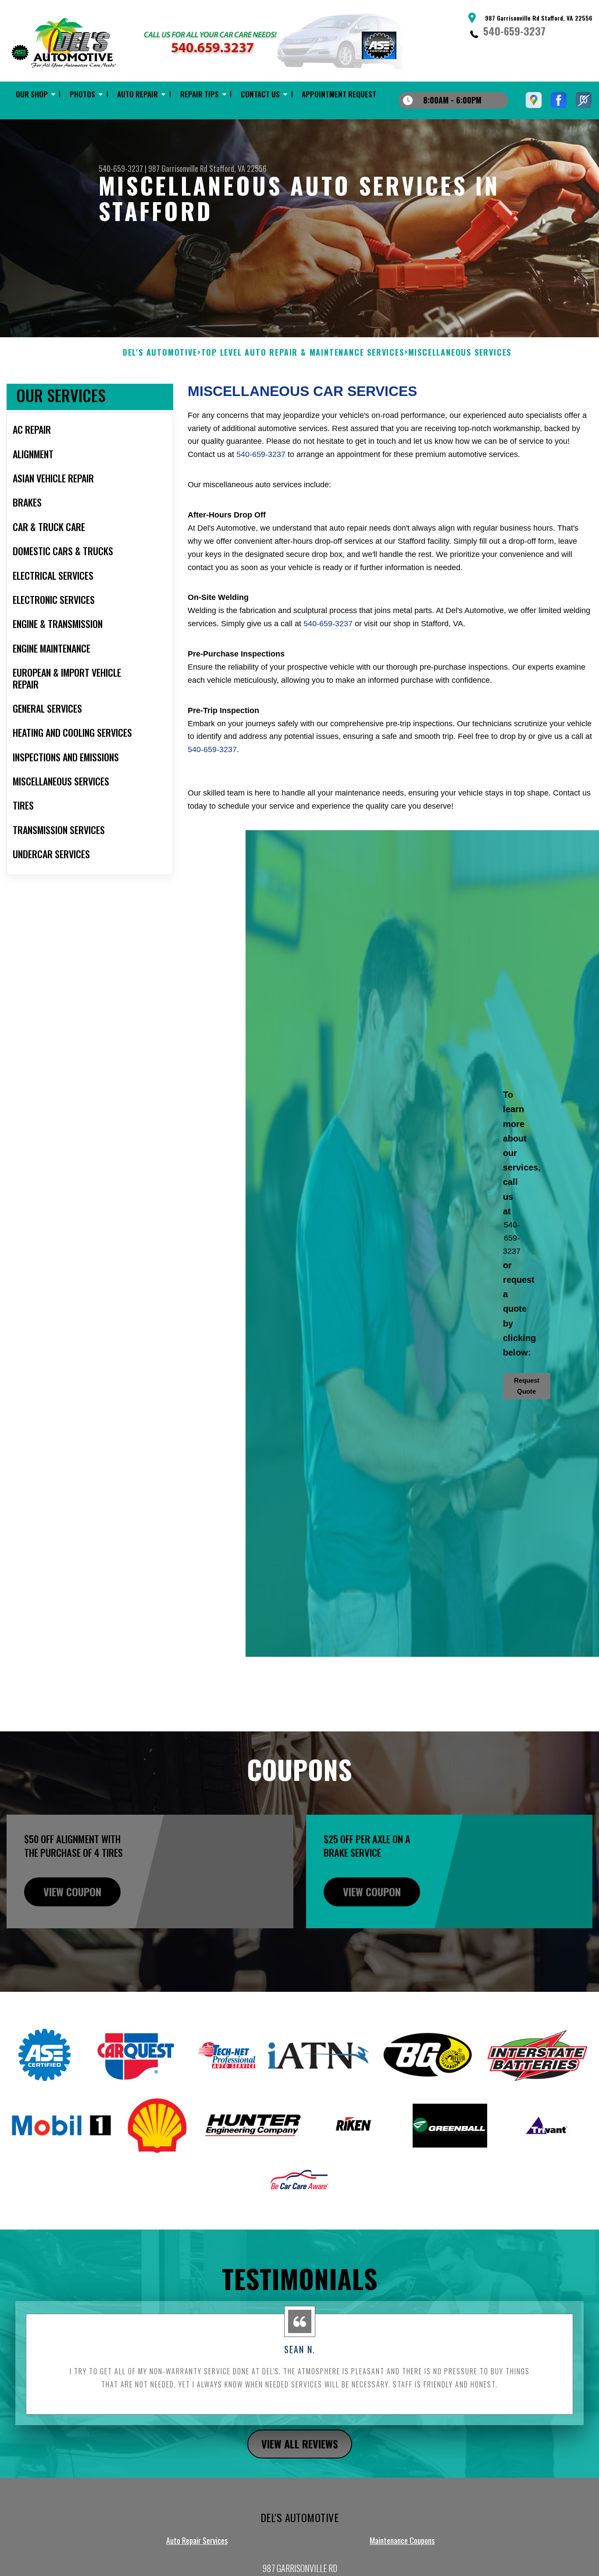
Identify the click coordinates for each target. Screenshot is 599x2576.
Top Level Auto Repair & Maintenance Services (303, 353)
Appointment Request (339, 94)
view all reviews (300, 2444)
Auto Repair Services (197, 2540)
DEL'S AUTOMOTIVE (160, 353)
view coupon (72, 1891)
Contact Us (260, 94)
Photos (82, 94)
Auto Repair (137, 94)
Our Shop (32, 94)
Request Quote (527, 1386)
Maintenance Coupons (402, 2540)
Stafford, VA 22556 (238, 168)
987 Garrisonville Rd (178, 168)
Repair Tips (200, 94)
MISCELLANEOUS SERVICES (460, 353)
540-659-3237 (514, 31)
